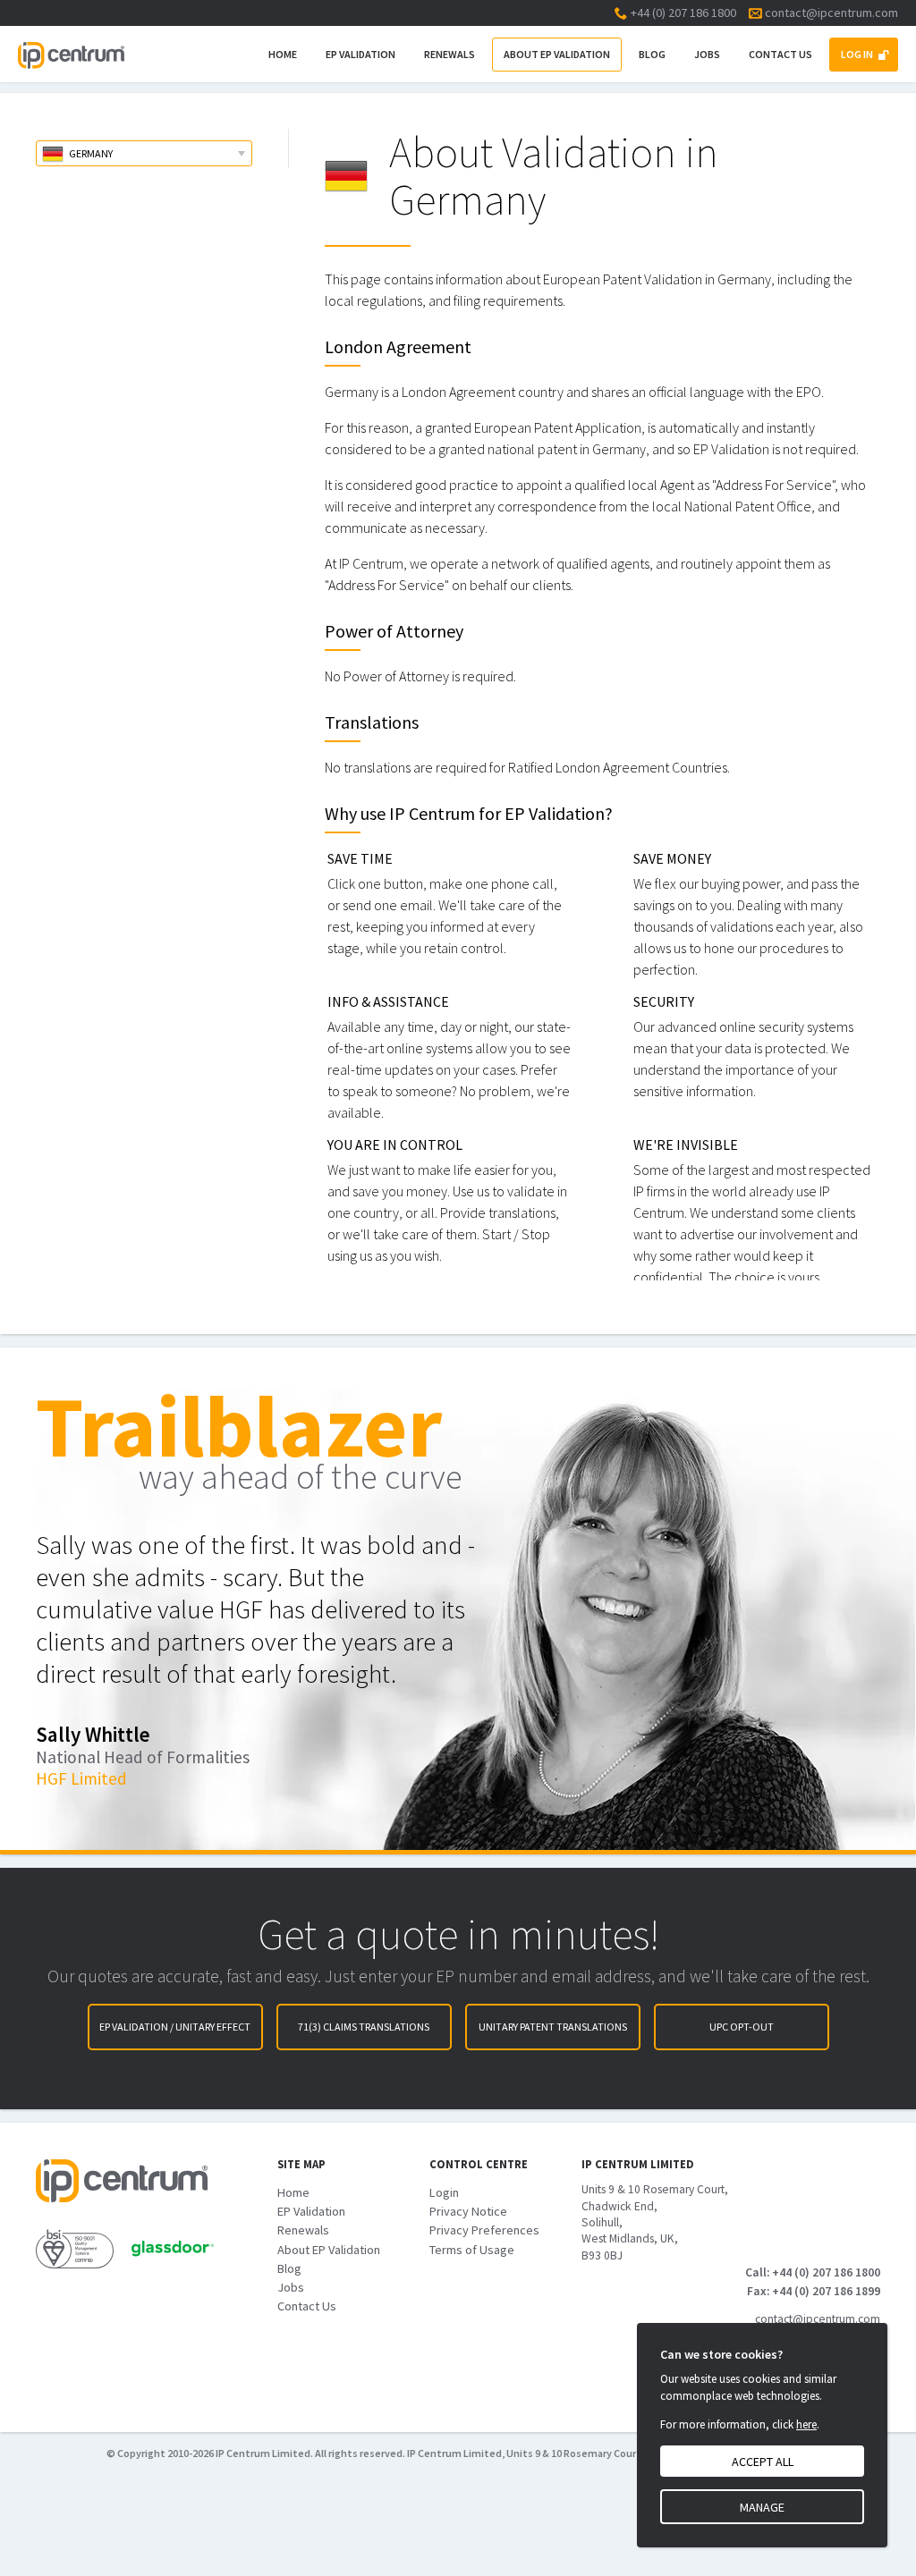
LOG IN (857, 54)
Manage (762, 2507)
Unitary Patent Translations (553, 2027)
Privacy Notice (468, 2211)
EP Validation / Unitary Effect (175, 2027)
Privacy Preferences (484, 2230)
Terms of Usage (472, 2250)
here (806, 2424)
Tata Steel (74, 1811)
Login (444, 2192)
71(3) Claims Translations (364, 2027)
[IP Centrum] (71, 54)
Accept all (763, 2462)
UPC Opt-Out (742, 2027)
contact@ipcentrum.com (831, 13)
